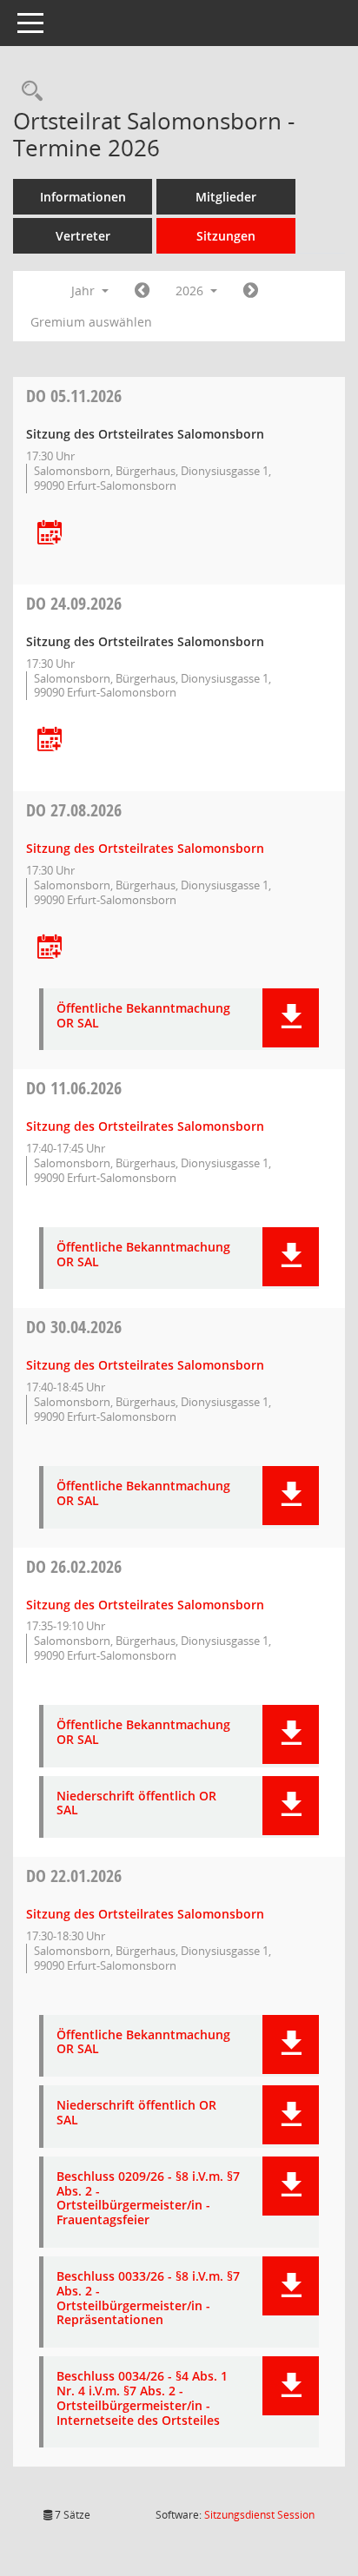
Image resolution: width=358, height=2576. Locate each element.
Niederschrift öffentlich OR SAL (136, 1804)
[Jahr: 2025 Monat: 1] (142, 291)
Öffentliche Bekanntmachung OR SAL (143, 1016)
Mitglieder (226, 197)
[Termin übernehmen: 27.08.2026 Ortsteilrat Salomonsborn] (50, 948)
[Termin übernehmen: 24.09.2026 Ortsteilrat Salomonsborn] (50, 740)
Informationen (83, 197)
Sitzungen (226, 236)
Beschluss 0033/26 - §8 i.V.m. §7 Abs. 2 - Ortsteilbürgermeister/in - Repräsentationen (148, 2299)
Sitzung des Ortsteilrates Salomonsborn (145, 848)
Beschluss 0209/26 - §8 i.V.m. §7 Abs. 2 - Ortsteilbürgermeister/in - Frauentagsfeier (148, 2199)
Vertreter (83, 236)
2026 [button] (191, 291)
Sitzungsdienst (259, 2515)
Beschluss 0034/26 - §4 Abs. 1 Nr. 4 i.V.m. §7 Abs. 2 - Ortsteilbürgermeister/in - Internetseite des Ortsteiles (142, 2398)
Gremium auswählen (91, 322)
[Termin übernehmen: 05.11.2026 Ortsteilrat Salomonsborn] (50, 534)
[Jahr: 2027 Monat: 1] (251, 291)
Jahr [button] (85, 291)
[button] (291, 1018)
